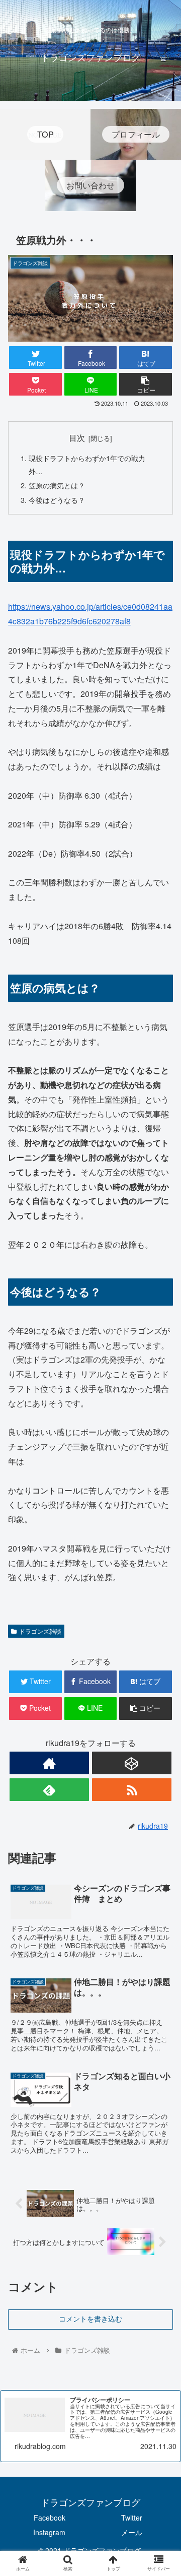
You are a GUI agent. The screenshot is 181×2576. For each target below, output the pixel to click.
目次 (77, 437)
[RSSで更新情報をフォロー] (131, 1790)
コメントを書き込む (90, 2319)
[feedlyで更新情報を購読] (49, 1790)
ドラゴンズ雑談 (40, 1631)
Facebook (50, 2518)
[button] (162, 1523)
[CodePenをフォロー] (131, 1763)
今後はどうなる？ (57, 500)
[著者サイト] (49, 1763)
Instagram (49, 2532)
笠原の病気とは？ (57, 485)
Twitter (132, 2518)
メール (132, 2532)
